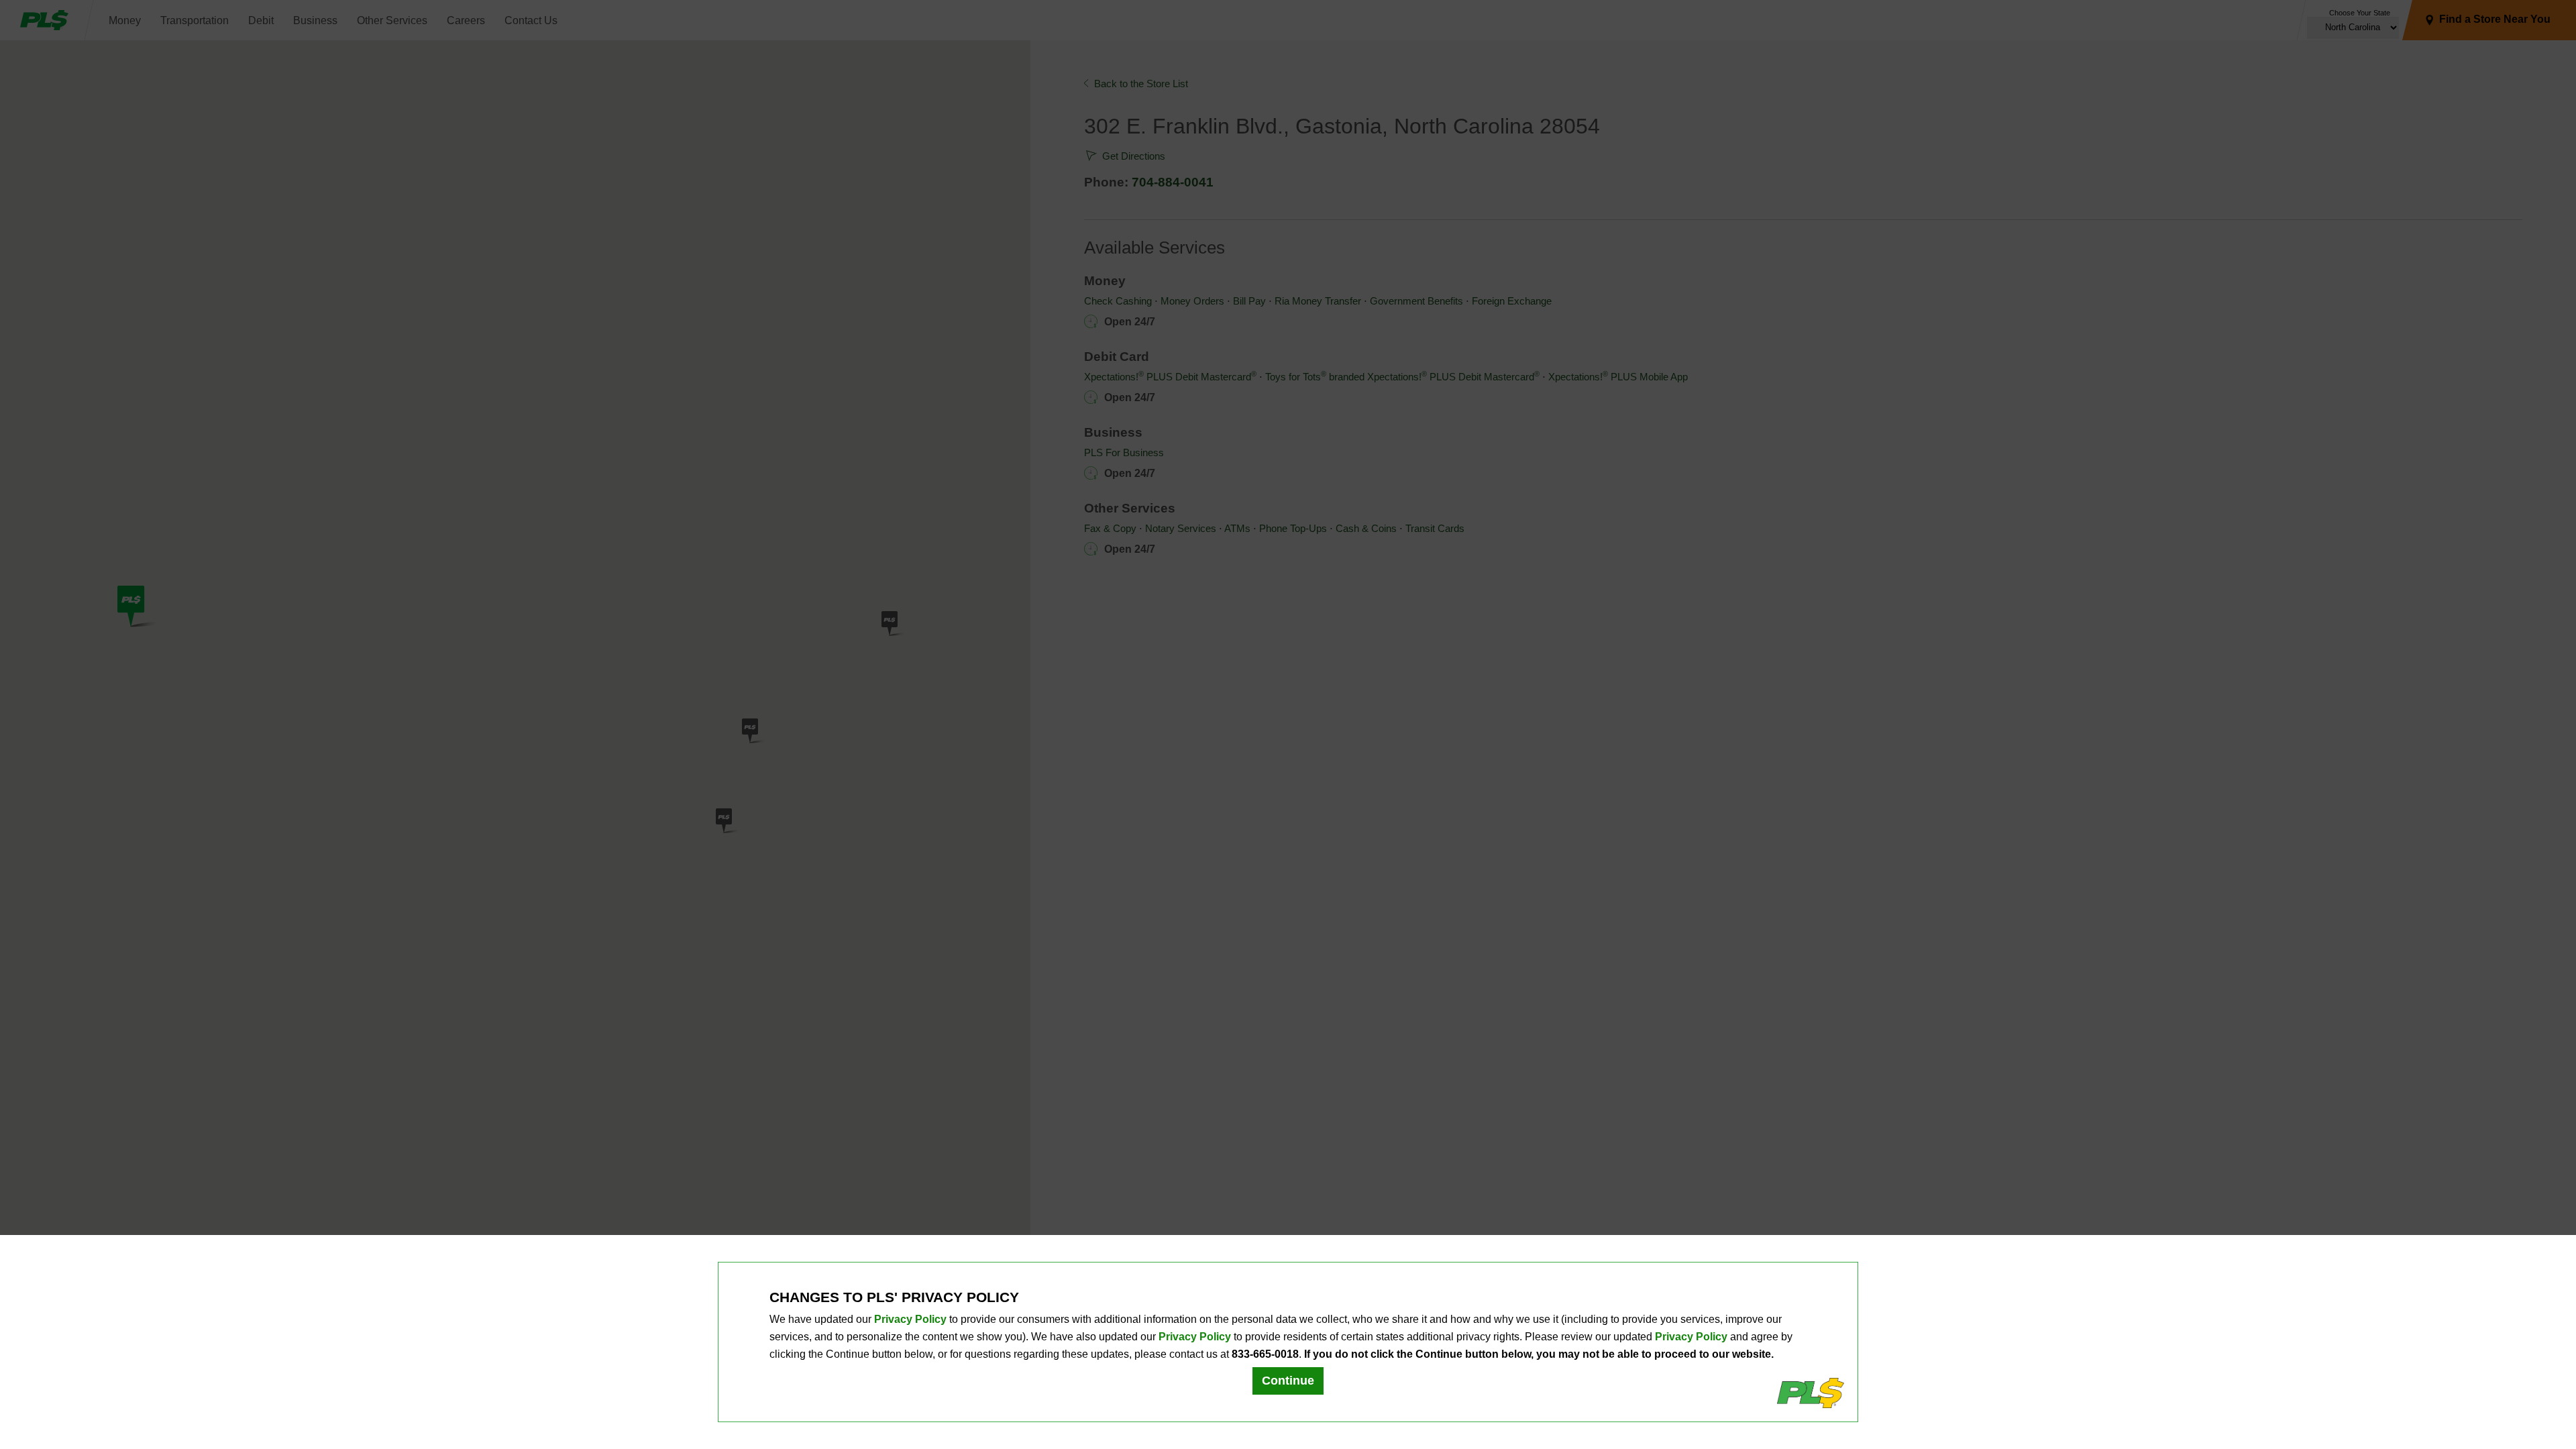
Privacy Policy (910, 1319)
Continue (1288, 1381)
